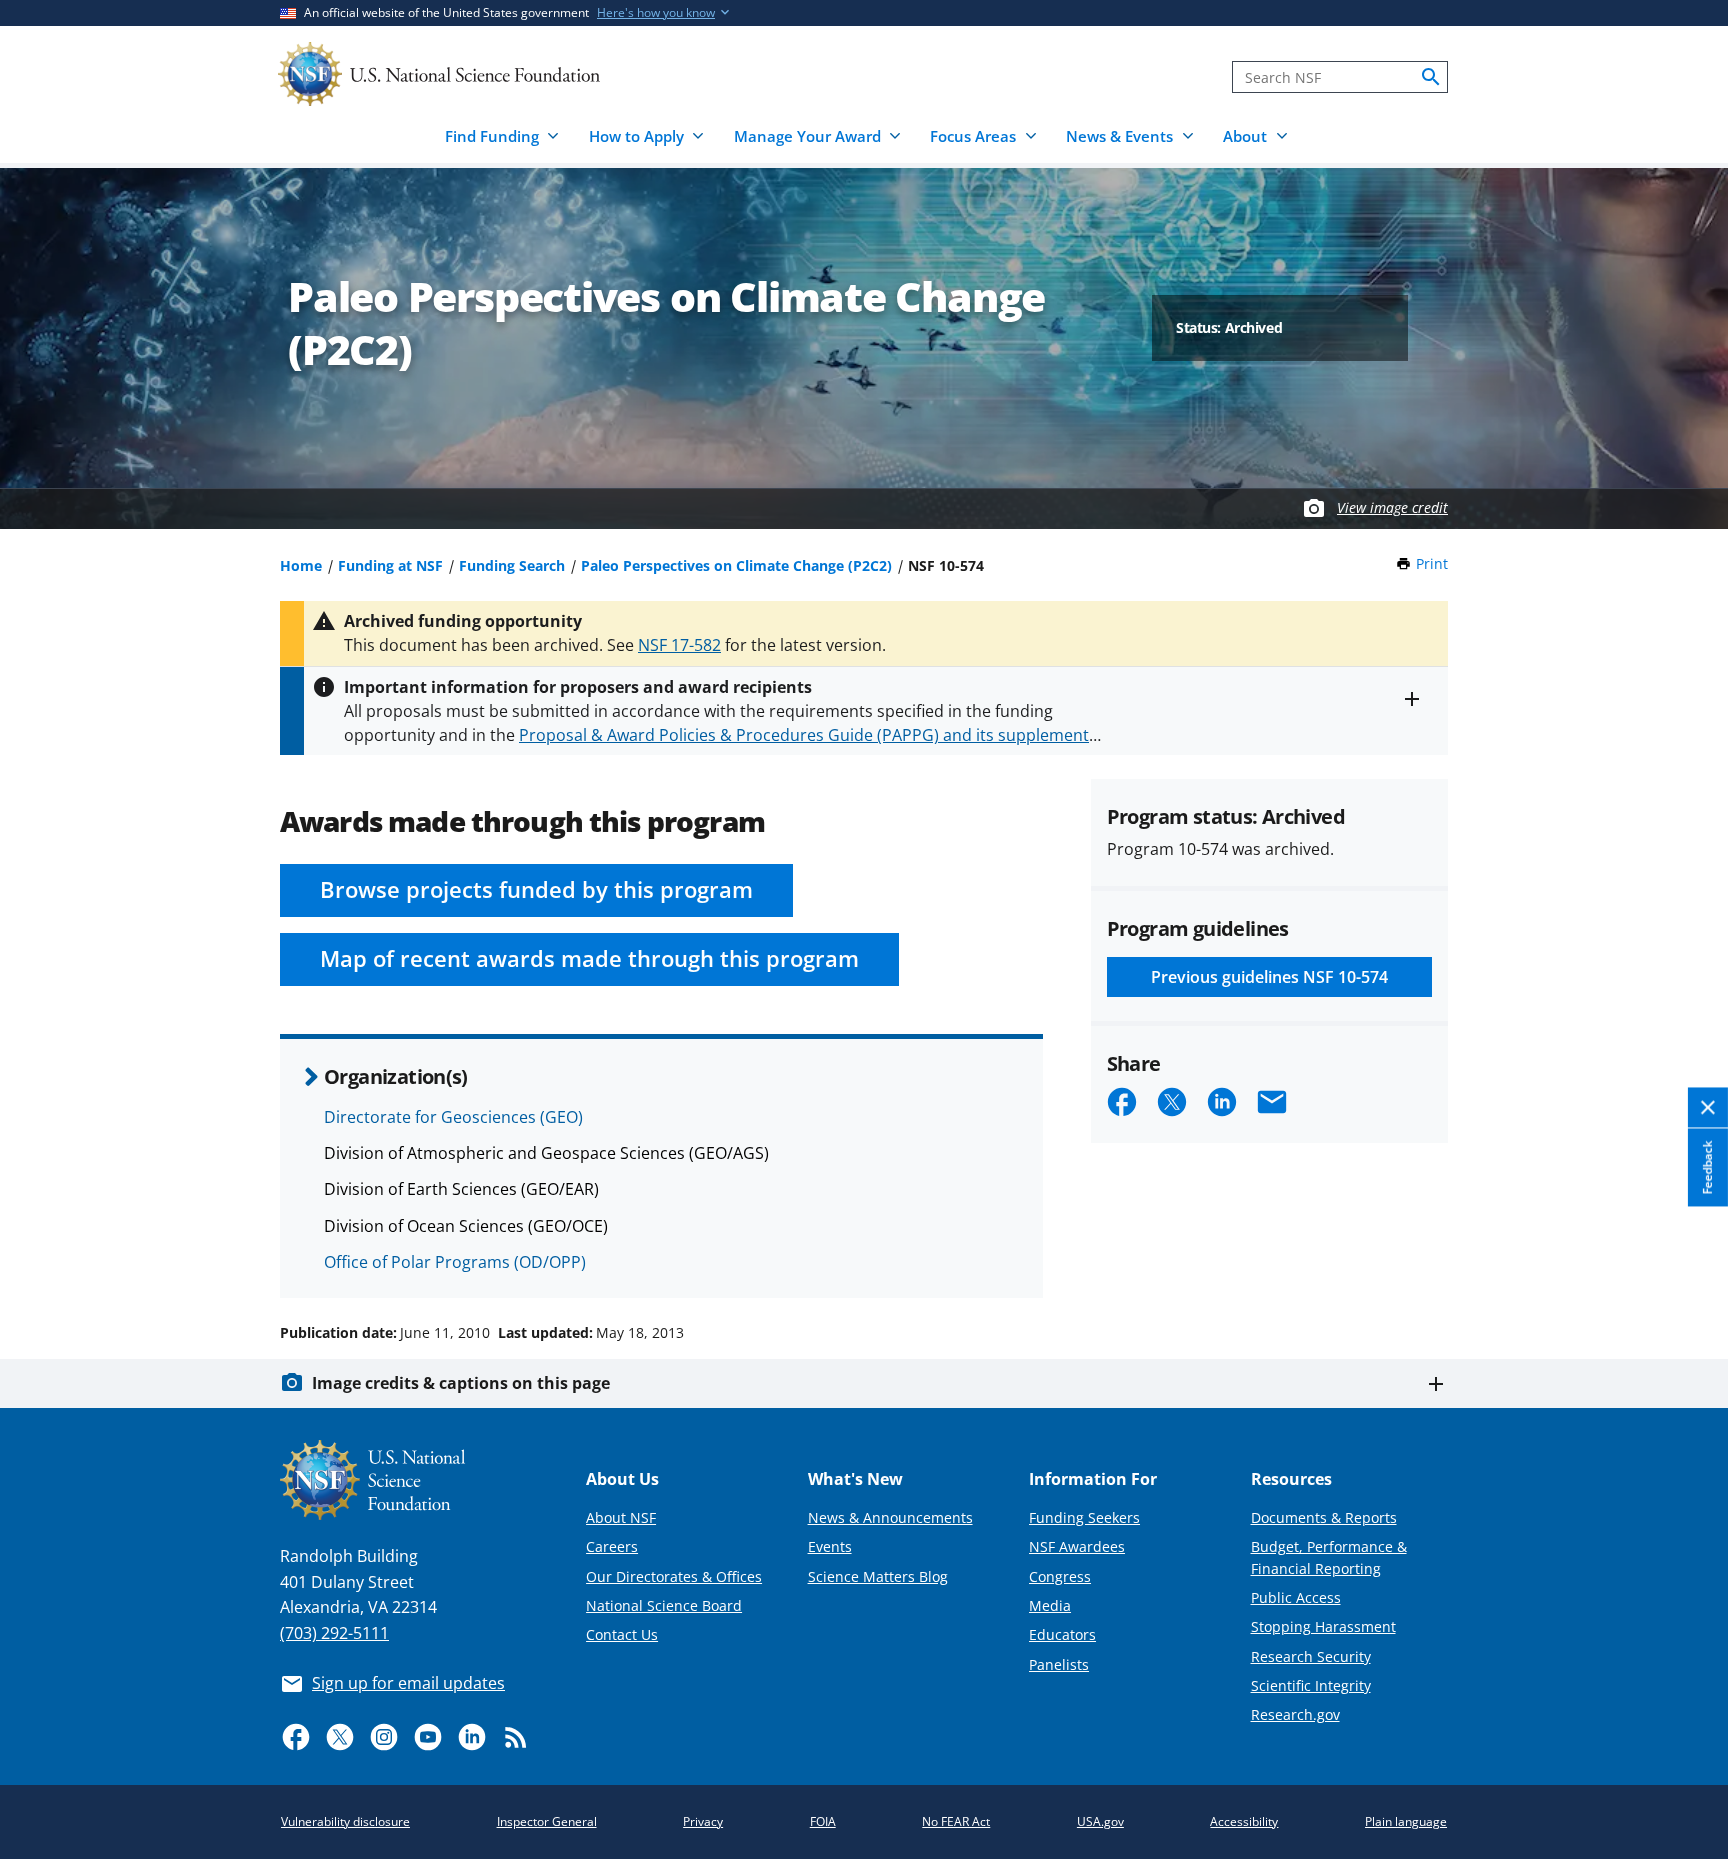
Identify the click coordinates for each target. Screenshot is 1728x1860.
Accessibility (1244, 1821)
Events (830, 1546)
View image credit (1392, 507)
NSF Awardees (1077, 1546)
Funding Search (512, 565)
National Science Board (664, 1605)
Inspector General (547, 1821)
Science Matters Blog (878, 1576)
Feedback (1707, 1167)
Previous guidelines (1269, 977)
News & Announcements (890, 1517)
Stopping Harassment (1323, 1626)
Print (1432, 563)
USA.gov (1100, 1821)
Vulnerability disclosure (345, 1821)
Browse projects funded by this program (536, 889)
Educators (1062, 1634)
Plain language (1406, 1821)
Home (301, 565)
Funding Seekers (1084, 1517)
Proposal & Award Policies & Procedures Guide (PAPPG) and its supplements (808, 735)
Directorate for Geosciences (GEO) (453, 1117)
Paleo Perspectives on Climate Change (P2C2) (736, 565)
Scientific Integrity (1311, 1685)
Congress (1060, 1576)
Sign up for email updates (408, 1683)
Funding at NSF (390, 565)
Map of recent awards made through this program (589, 958)
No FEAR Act (956, 1821)
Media (1050, 1605)
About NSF (621, 1517)
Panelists (1059, 1664)
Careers (612, 1546)
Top (1684, 1257)
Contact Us (622, 1634)
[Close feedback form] (1708, 1107)
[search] (1431, 77)
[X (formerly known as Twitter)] (340, 1737)
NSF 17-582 (679, 645)
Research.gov (1295, 1714)
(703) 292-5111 (334, 1633)
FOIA (823, 1821)
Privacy (703, 1821)
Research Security (1311, 1656)
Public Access (1296, 1597)
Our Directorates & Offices (674, 1576)
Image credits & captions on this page (461, 1383)
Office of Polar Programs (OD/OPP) (455, 1262)
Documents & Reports (1324, 1517)
